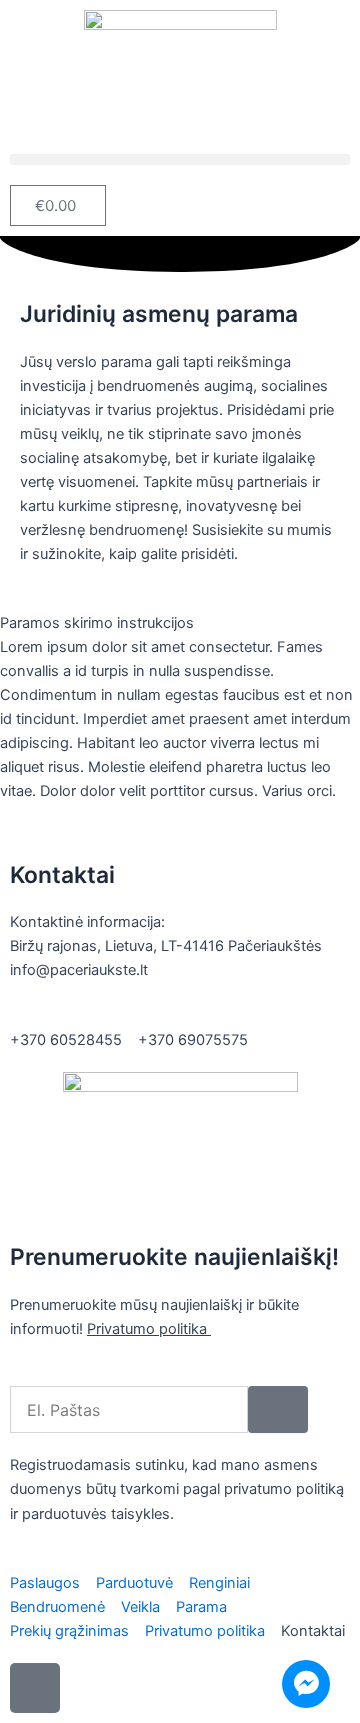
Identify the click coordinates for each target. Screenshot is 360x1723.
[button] (180, 159)
